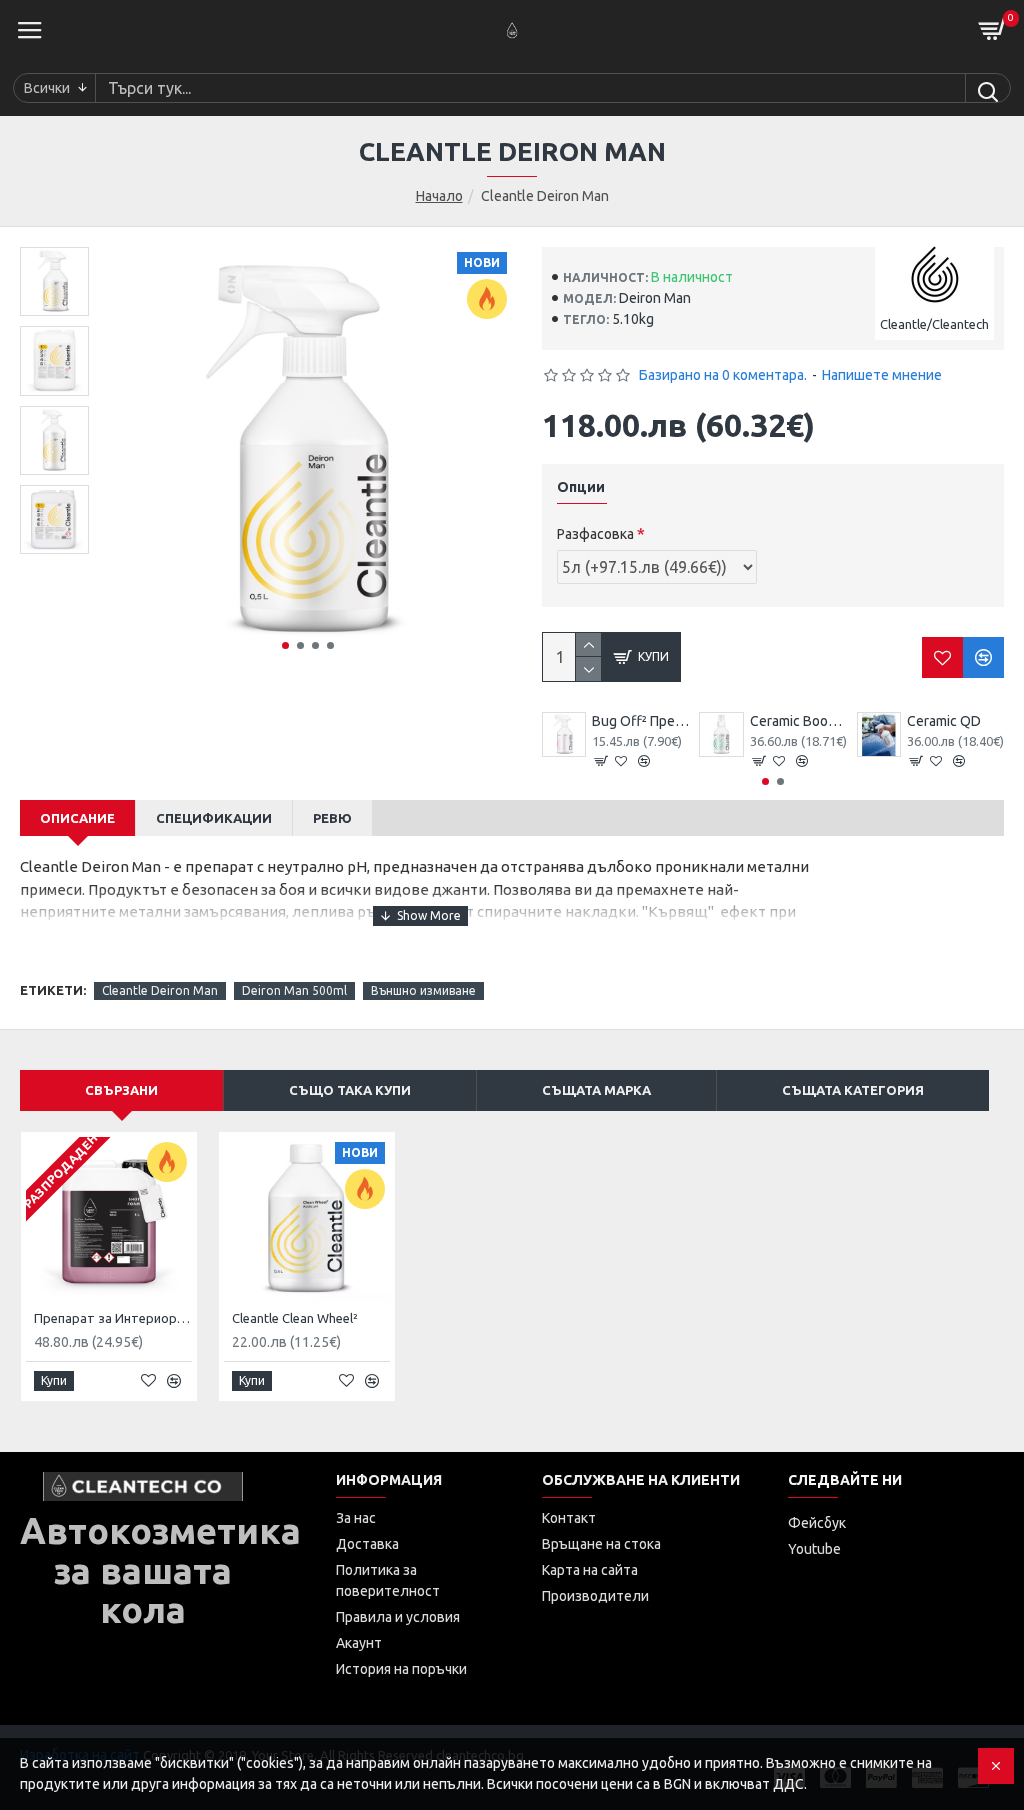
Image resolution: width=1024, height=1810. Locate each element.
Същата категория (853, 1090)
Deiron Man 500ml (294, 990)
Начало (439, 196)
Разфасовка (595, 534)
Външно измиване (423, 990)
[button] (285, 645)
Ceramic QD (944, 721)
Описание (77, 818)
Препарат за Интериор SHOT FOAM (113, 1318)
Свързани (121, 1090)
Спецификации (214, 818)
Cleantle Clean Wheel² (295, 1318)
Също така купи (350, 1090)
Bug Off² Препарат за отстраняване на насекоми (640, 721)
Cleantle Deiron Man (160, 990)
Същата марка (596, 1090)
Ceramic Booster (798, 721)
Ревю (332, 818)
